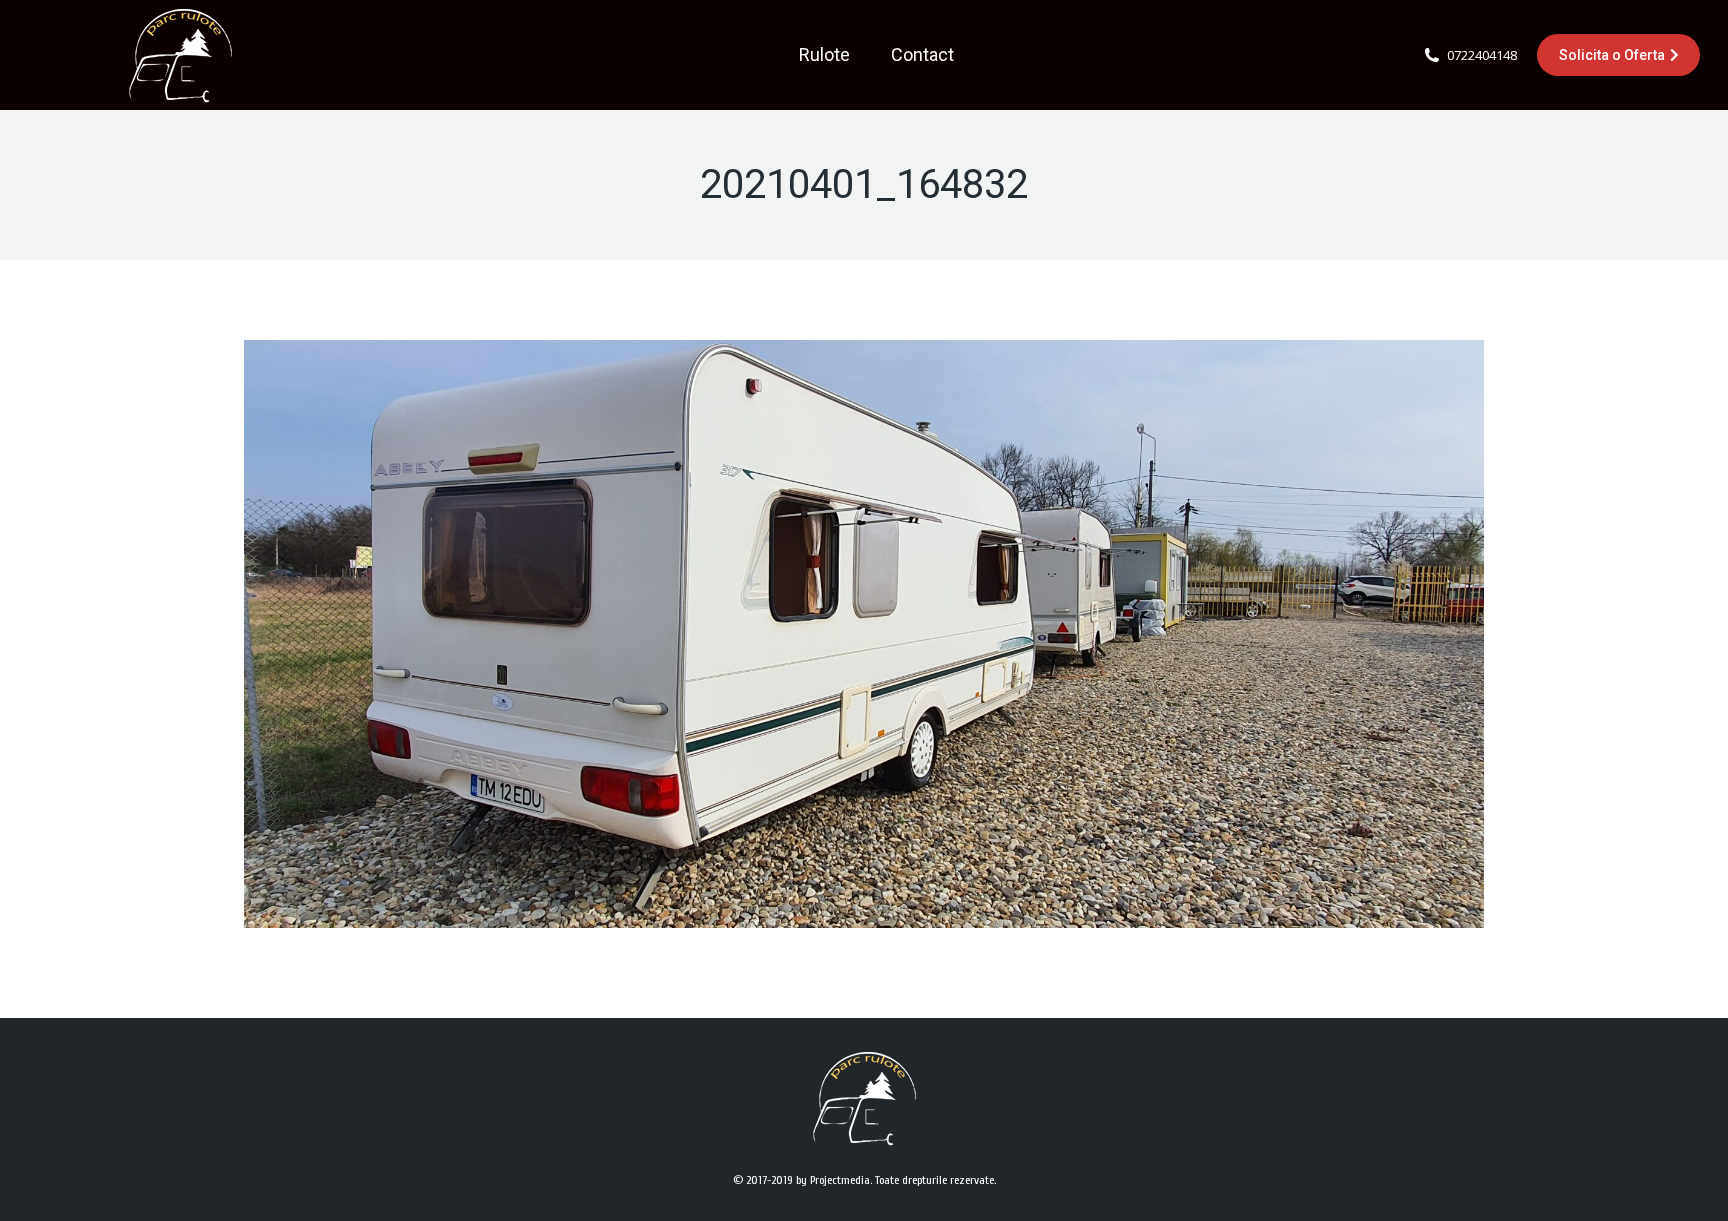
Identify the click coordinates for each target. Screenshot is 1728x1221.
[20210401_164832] (864, 634)
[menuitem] (824, 55)
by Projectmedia (833, 1180)
